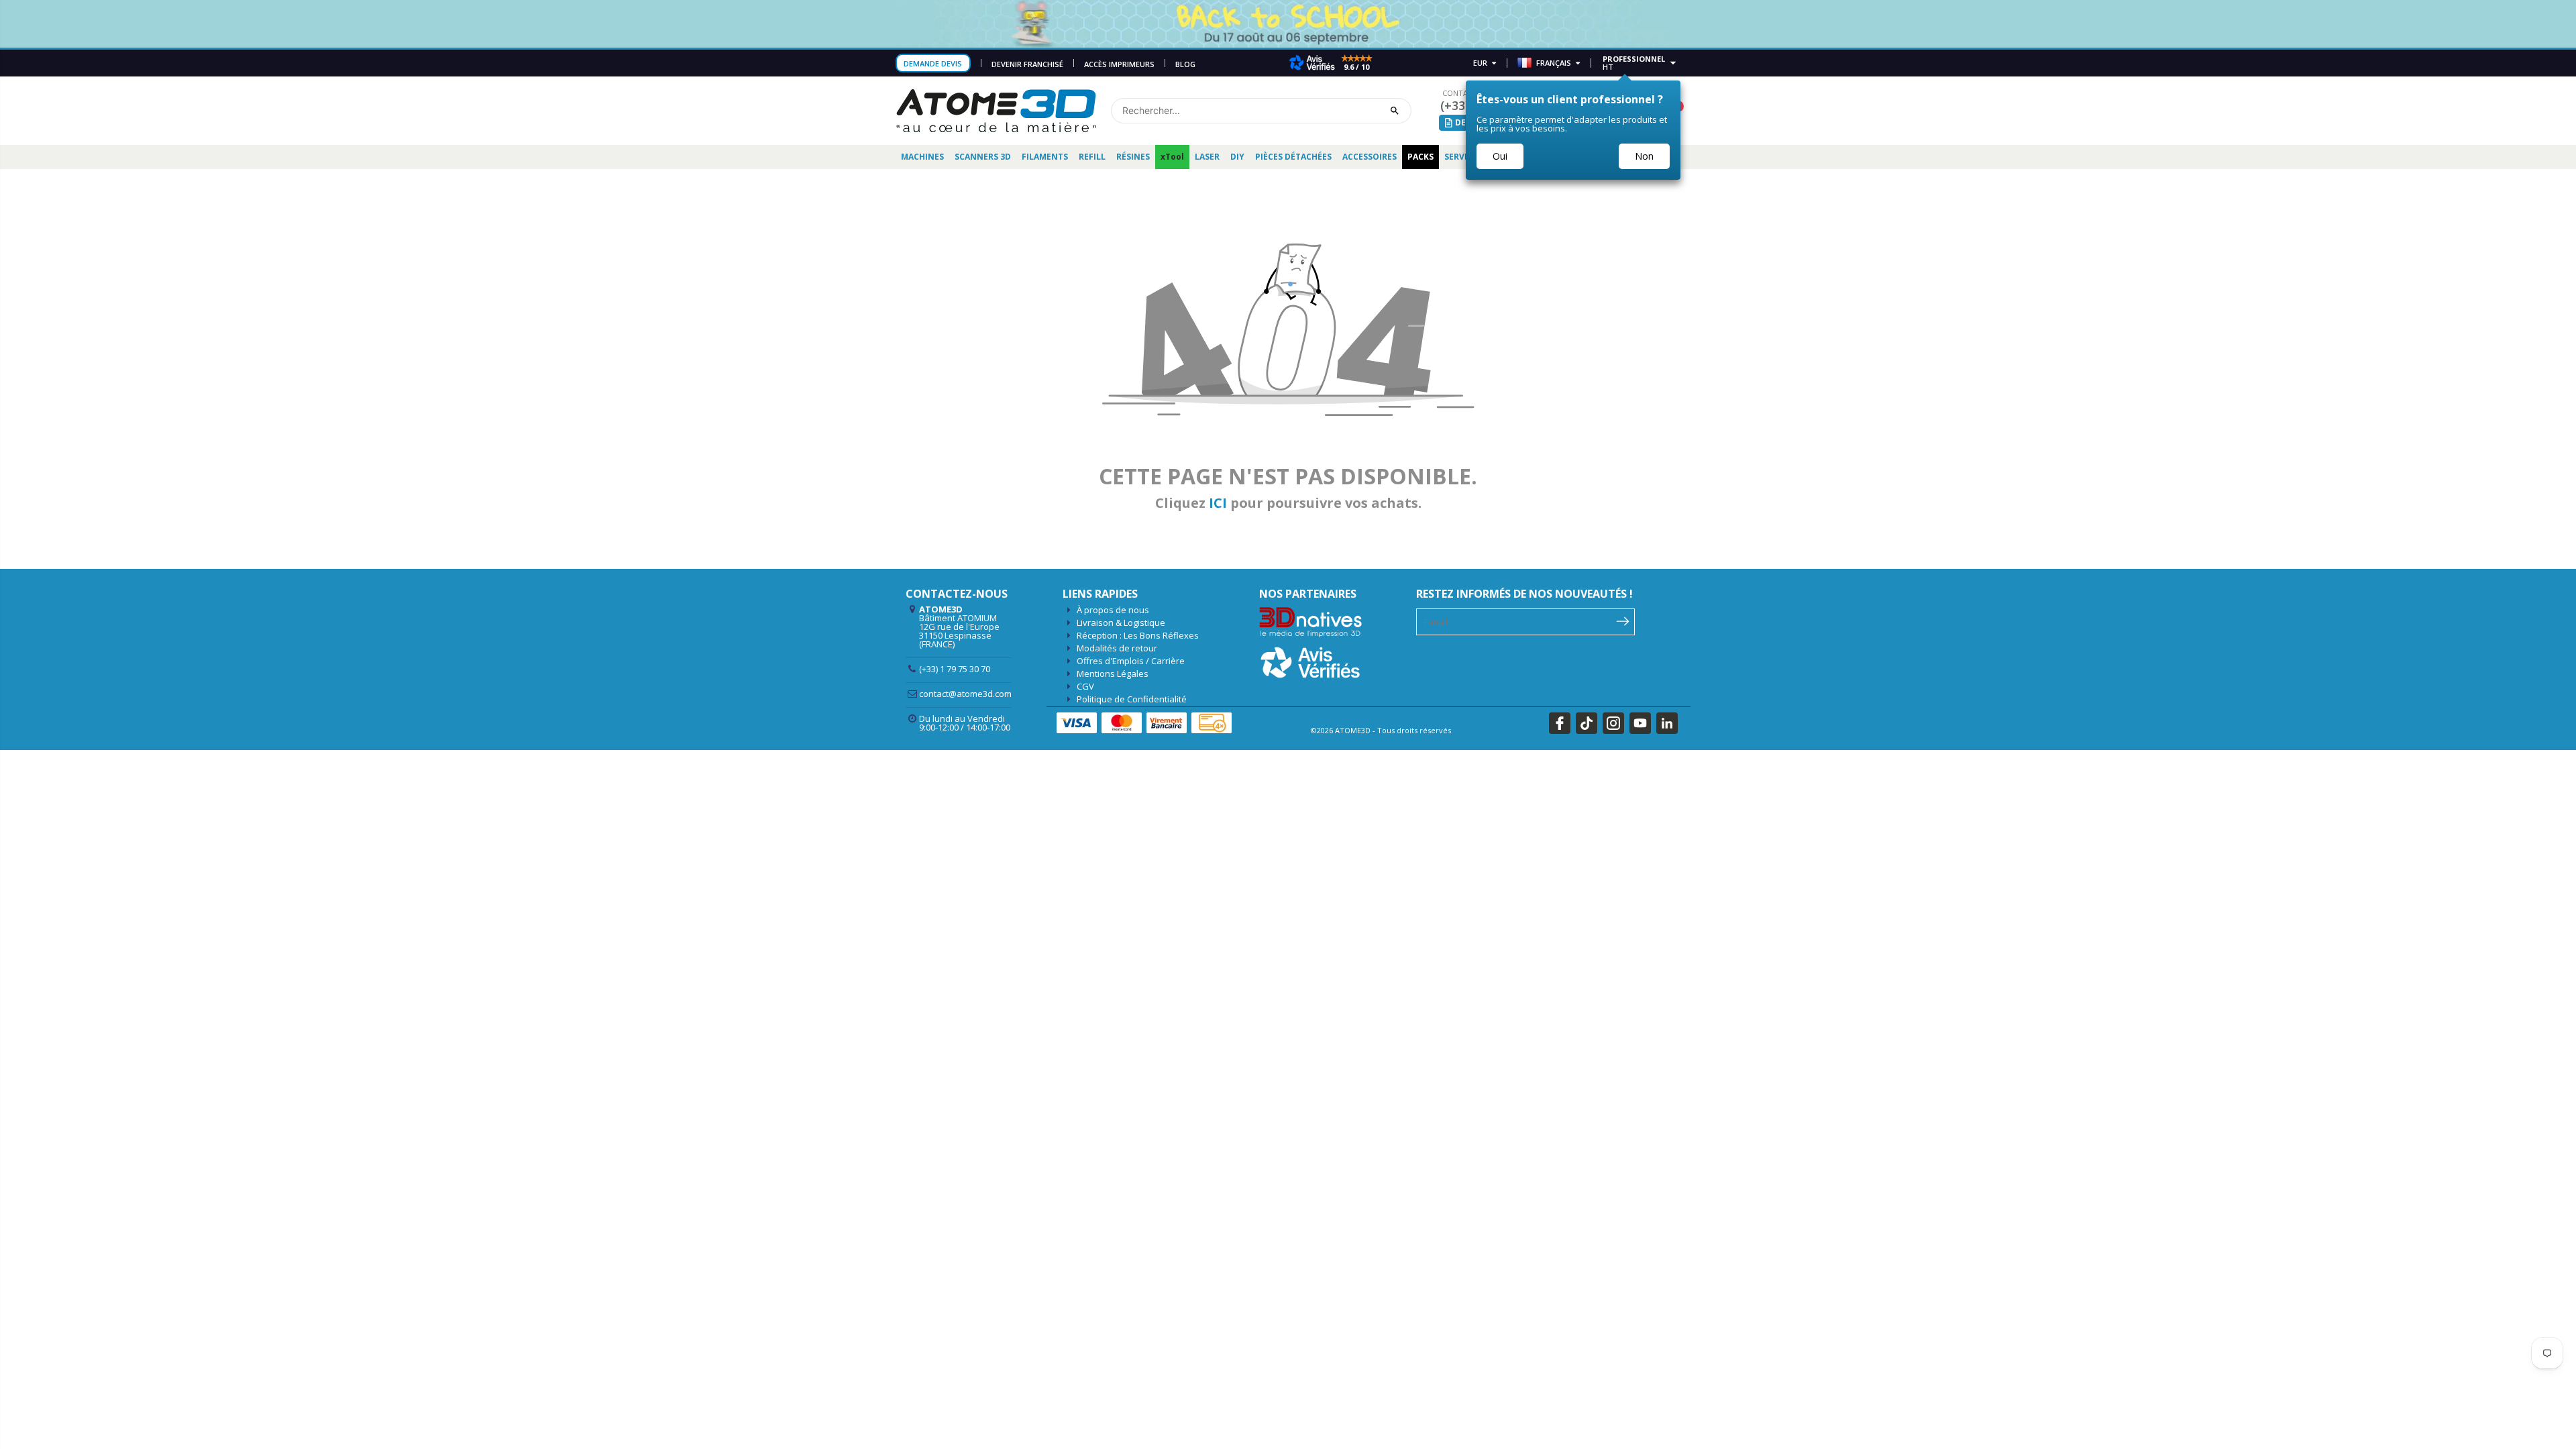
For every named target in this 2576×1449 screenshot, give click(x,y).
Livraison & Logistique (1121, 623)
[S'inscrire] (1623, 621)
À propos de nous (1113, 610)
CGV (1085, 686)
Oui (1500, 156)
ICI (1218, 503)
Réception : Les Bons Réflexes (1138, 635)
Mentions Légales (1113, 674)
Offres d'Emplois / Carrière (1131, 661)
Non (1644, 156)
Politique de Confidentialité (1132, 699)
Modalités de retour (1117, 648)
